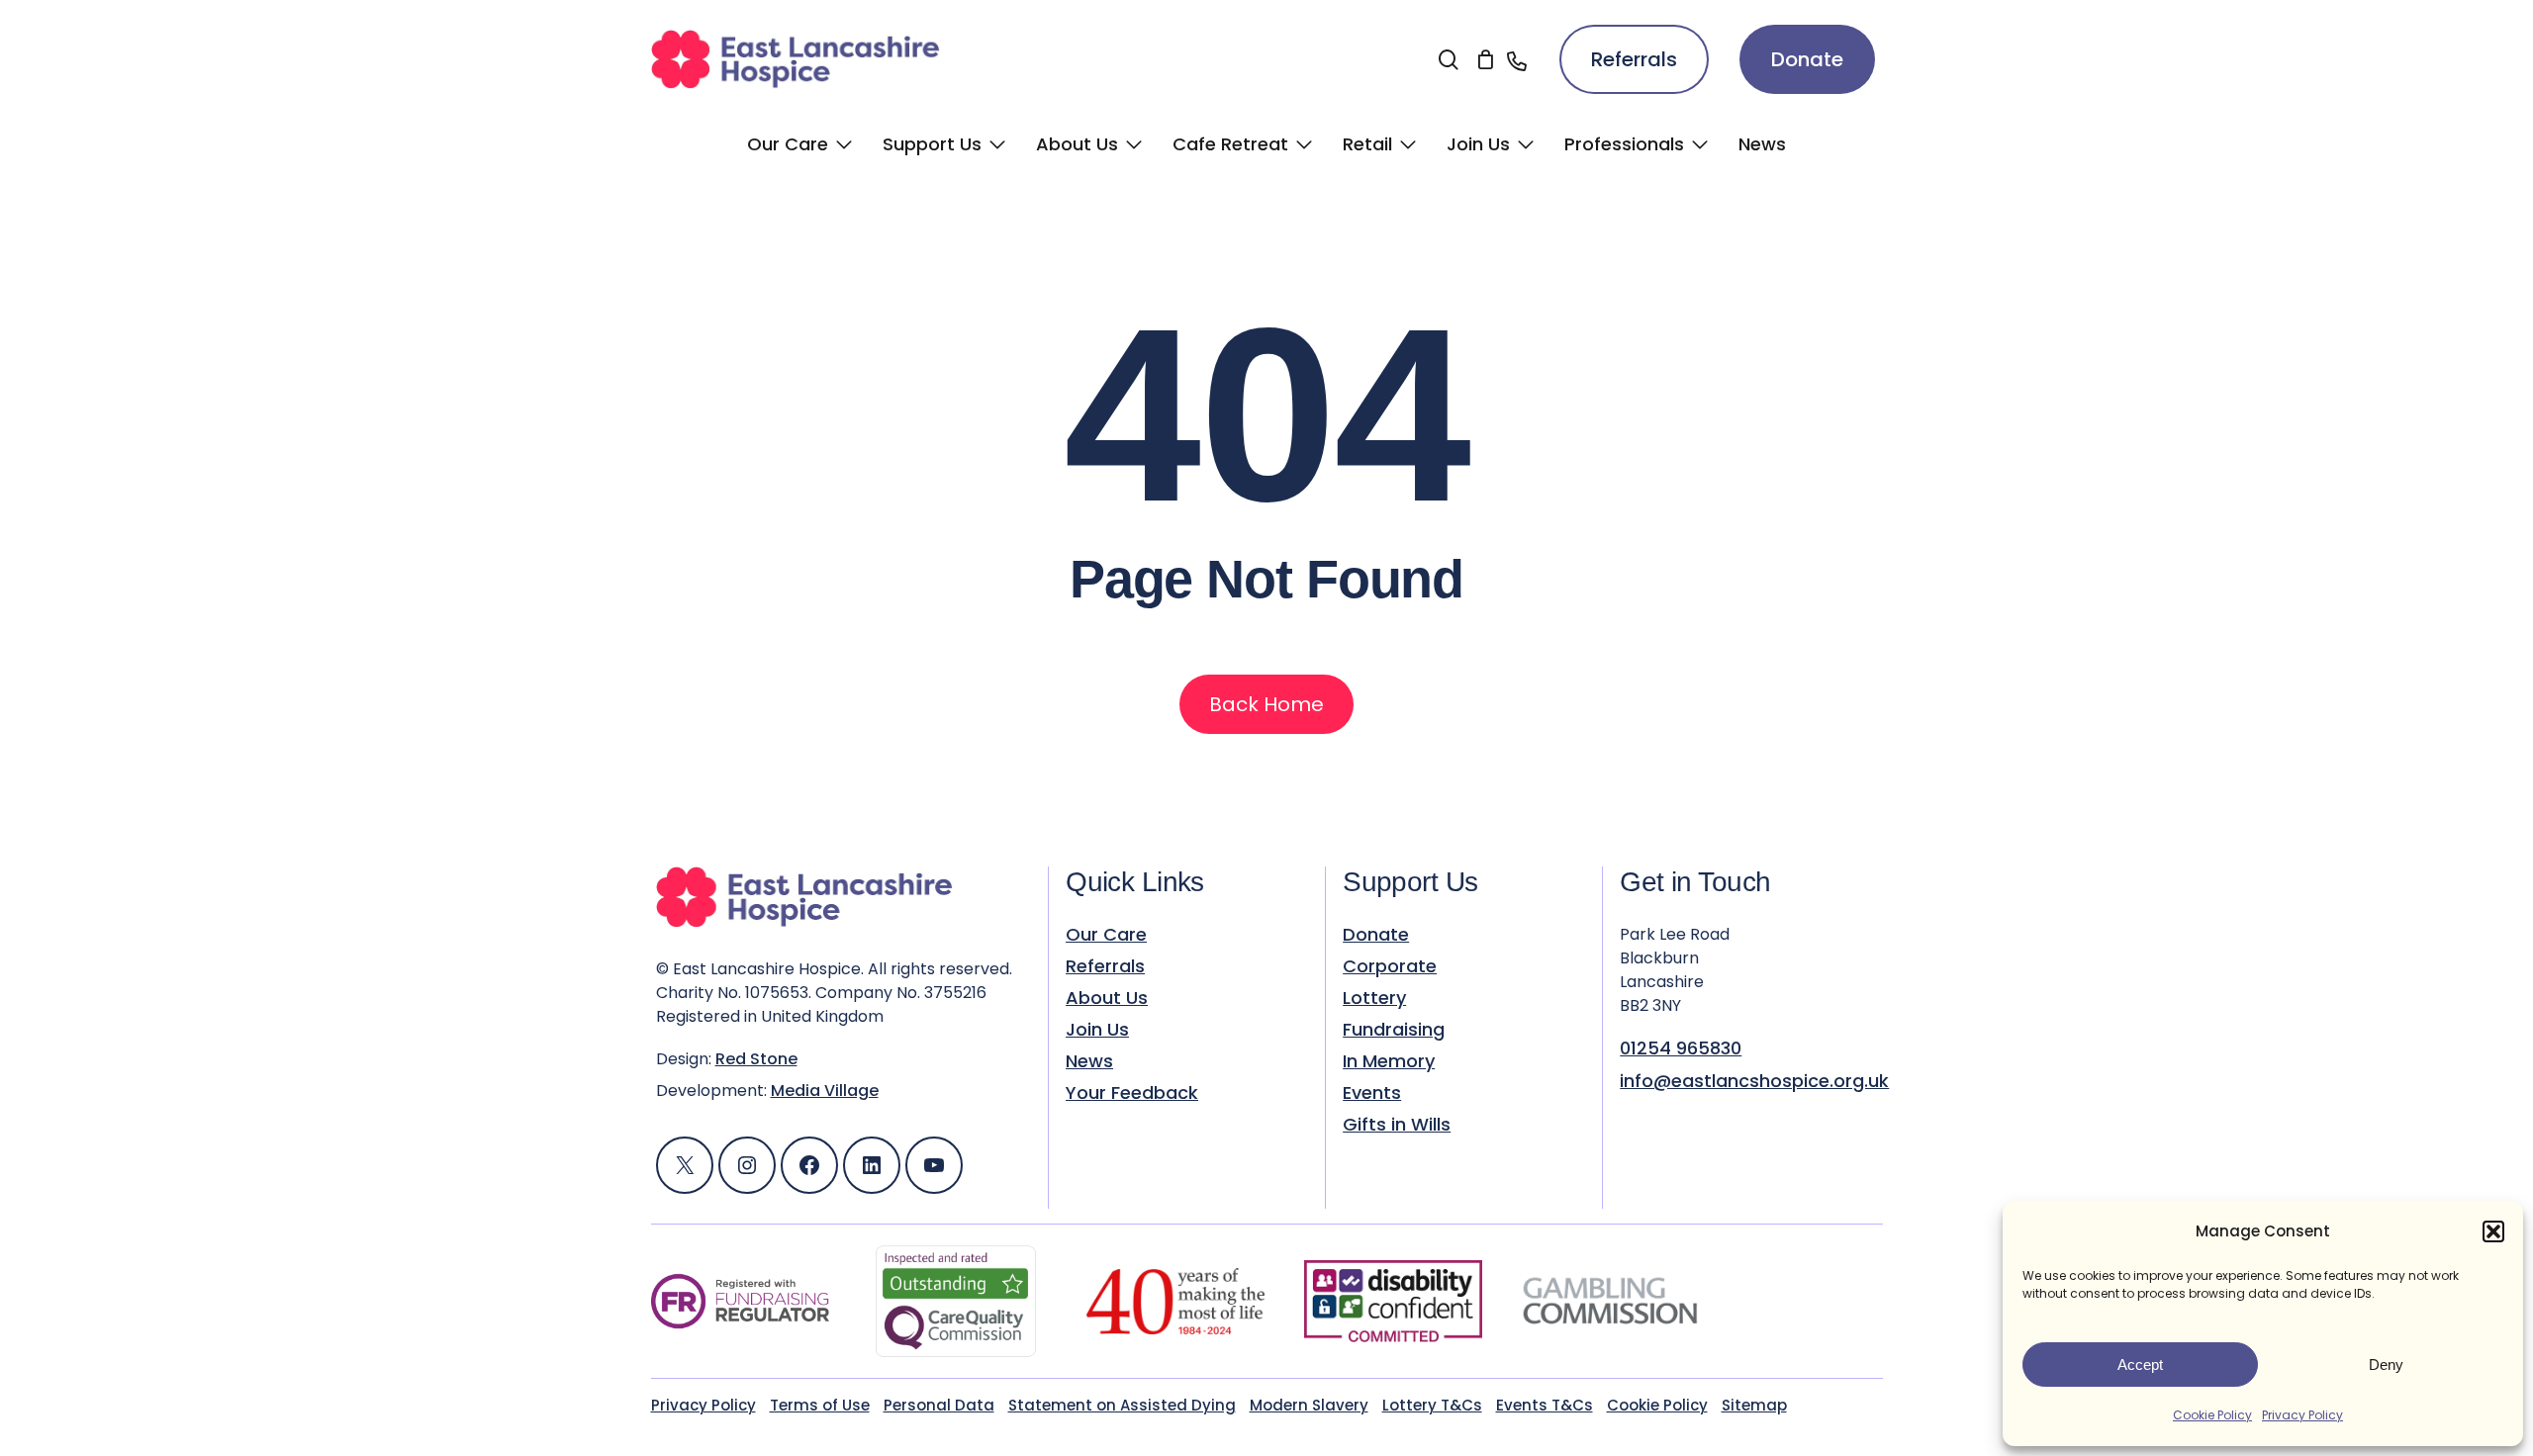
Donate (1807, 59)
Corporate (1390, 966)
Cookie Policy (2212, 1415)
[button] (2493, 1231)
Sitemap (1754, 1405)
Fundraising (1394, 1030)
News (1089, 1061)
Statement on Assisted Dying (1122, 1405)
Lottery (1374, 998)
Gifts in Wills (1397, 1125)
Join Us (1097, 1030)
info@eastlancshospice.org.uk (1754, 1081)
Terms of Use (820, 1405)
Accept (2140, 1365)
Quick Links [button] (1135, 882)
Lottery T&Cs (1432, 1405)
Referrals (1634, 59)
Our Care (1106, 935)
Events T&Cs (1545, 1405)
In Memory (1389, 1061)
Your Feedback (1132, 1093)
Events (1372, 1093)
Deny (2386, 1365)
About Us (1107, 998)
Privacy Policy (2302, 1415)
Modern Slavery (1309, 1405)
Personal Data (939, 1405)
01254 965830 (1681, 1048)
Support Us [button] (1410, 882)
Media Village (825, 1091)
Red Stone (756, 1059)
